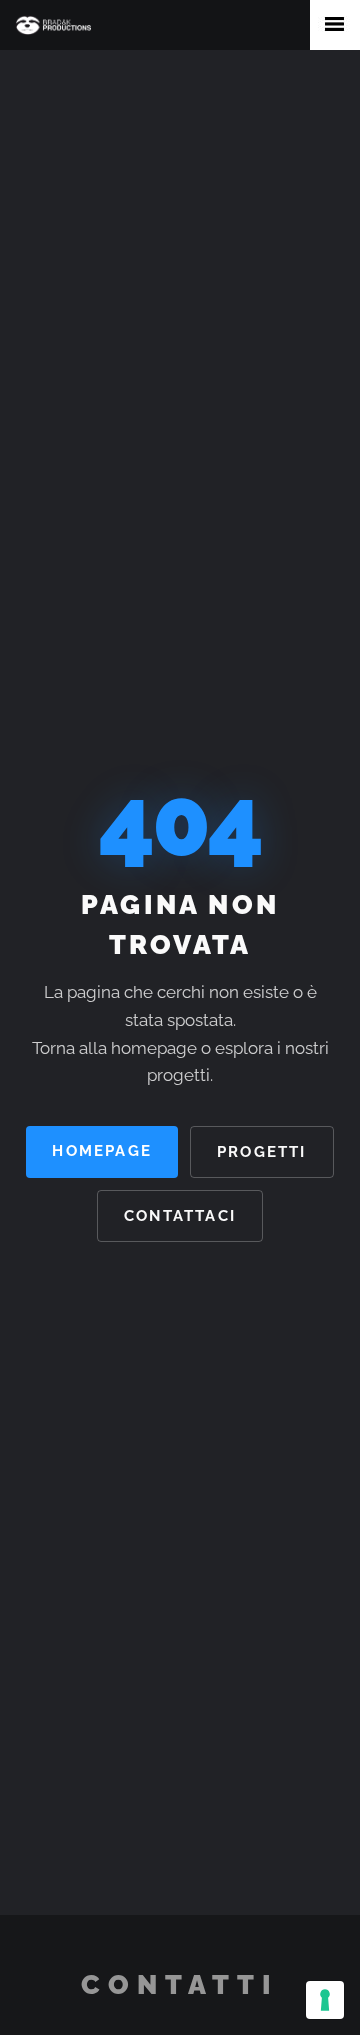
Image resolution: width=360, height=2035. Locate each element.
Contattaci (180, 1215)
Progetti (262, 1151)
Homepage (102, 1150)
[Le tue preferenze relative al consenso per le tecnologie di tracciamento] (325, 2000)
